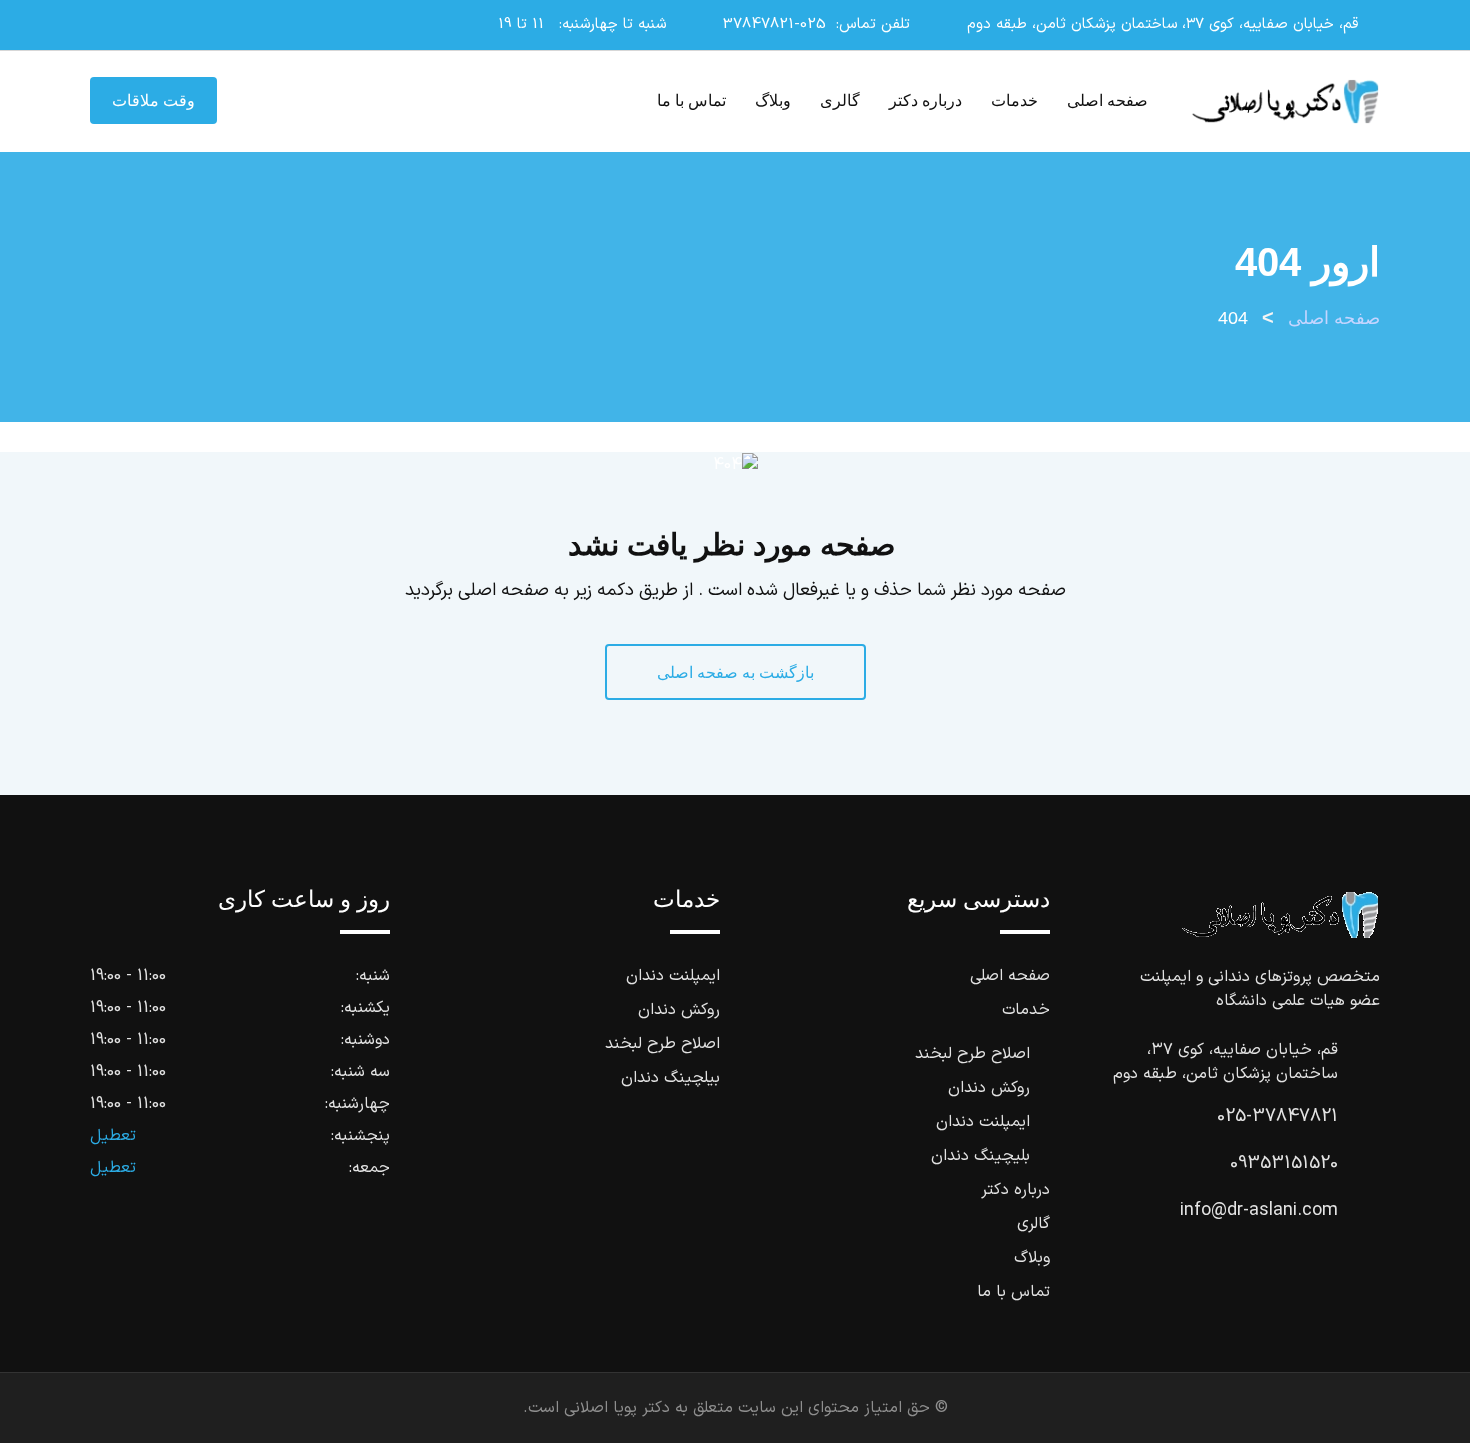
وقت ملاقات (153, 100)
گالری (840, 100)
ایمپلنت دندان (983, 1122)
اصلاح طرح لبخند (972, 1054)
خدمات (1014, 100)
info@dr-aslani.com (1259, 1210)
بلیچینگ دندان (980, 1156)
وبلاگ (773, 100)
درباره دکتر (925, 100)
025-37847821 (774, 24)
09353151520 (1284, 1163)
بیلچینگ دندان (670, 1078)
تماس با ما (691, 100)
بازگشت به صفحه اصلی (735, 672)
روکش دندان (989, 1088)
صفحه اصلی (1107, 100)
